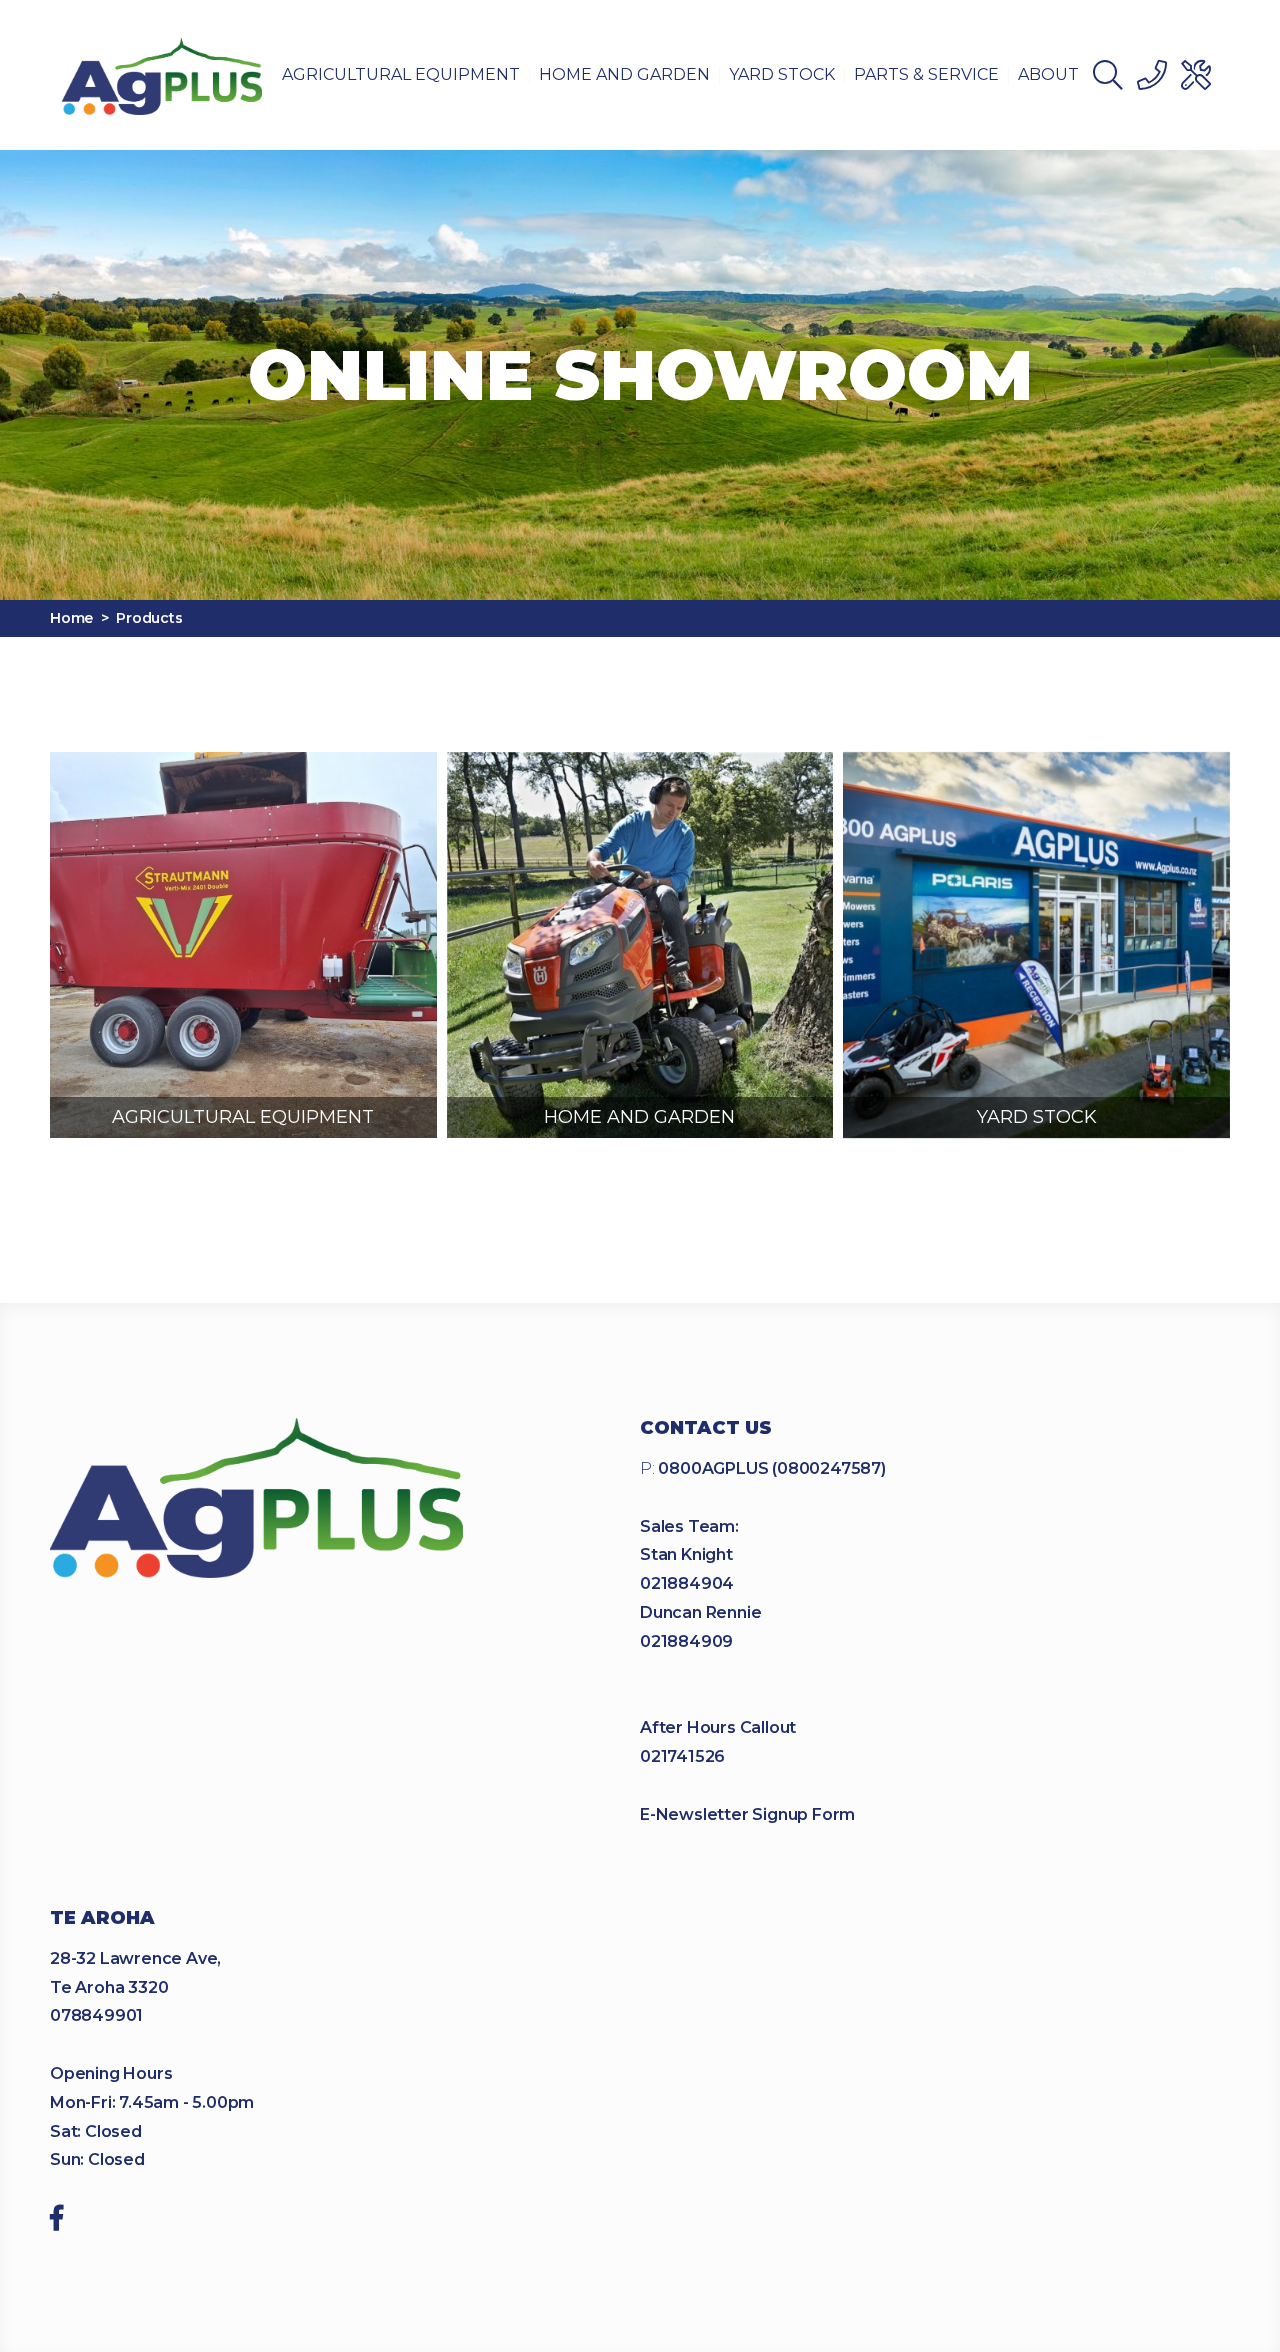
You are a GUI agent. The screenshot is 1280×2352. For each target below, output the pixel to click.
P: (763, 1468)
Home (71, 618)
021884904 (687, 1583)
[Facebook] (56, 2221)
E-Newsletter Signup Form (747, 1814)
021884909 (686, 1641)
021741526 (682, 1756)
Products (149, 618)
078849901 (96, 2015)
